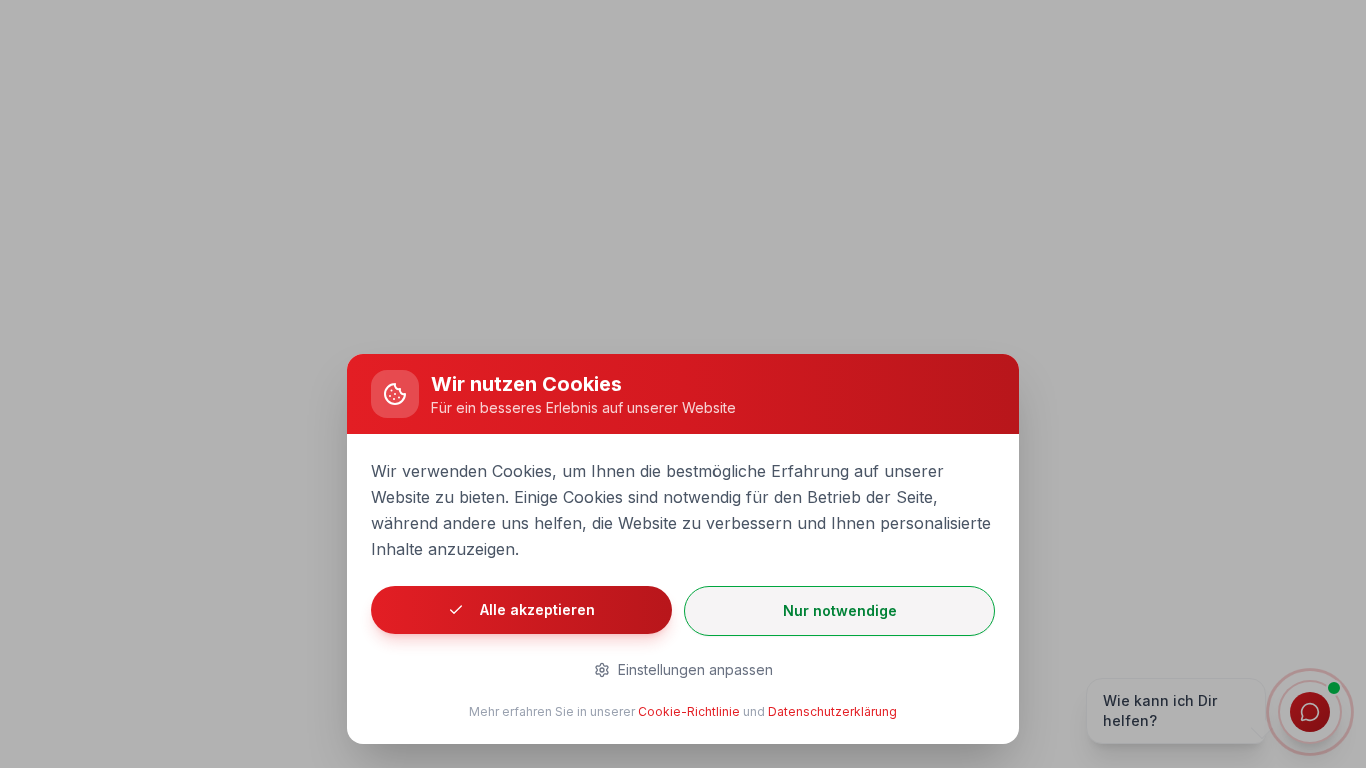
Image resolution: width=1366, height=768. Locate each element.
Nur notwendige (840, 610)
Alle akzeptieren (537, 609)
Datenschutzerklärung (832, 711)
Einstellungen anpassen (695, 669)
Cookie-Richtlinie (689, 711)
